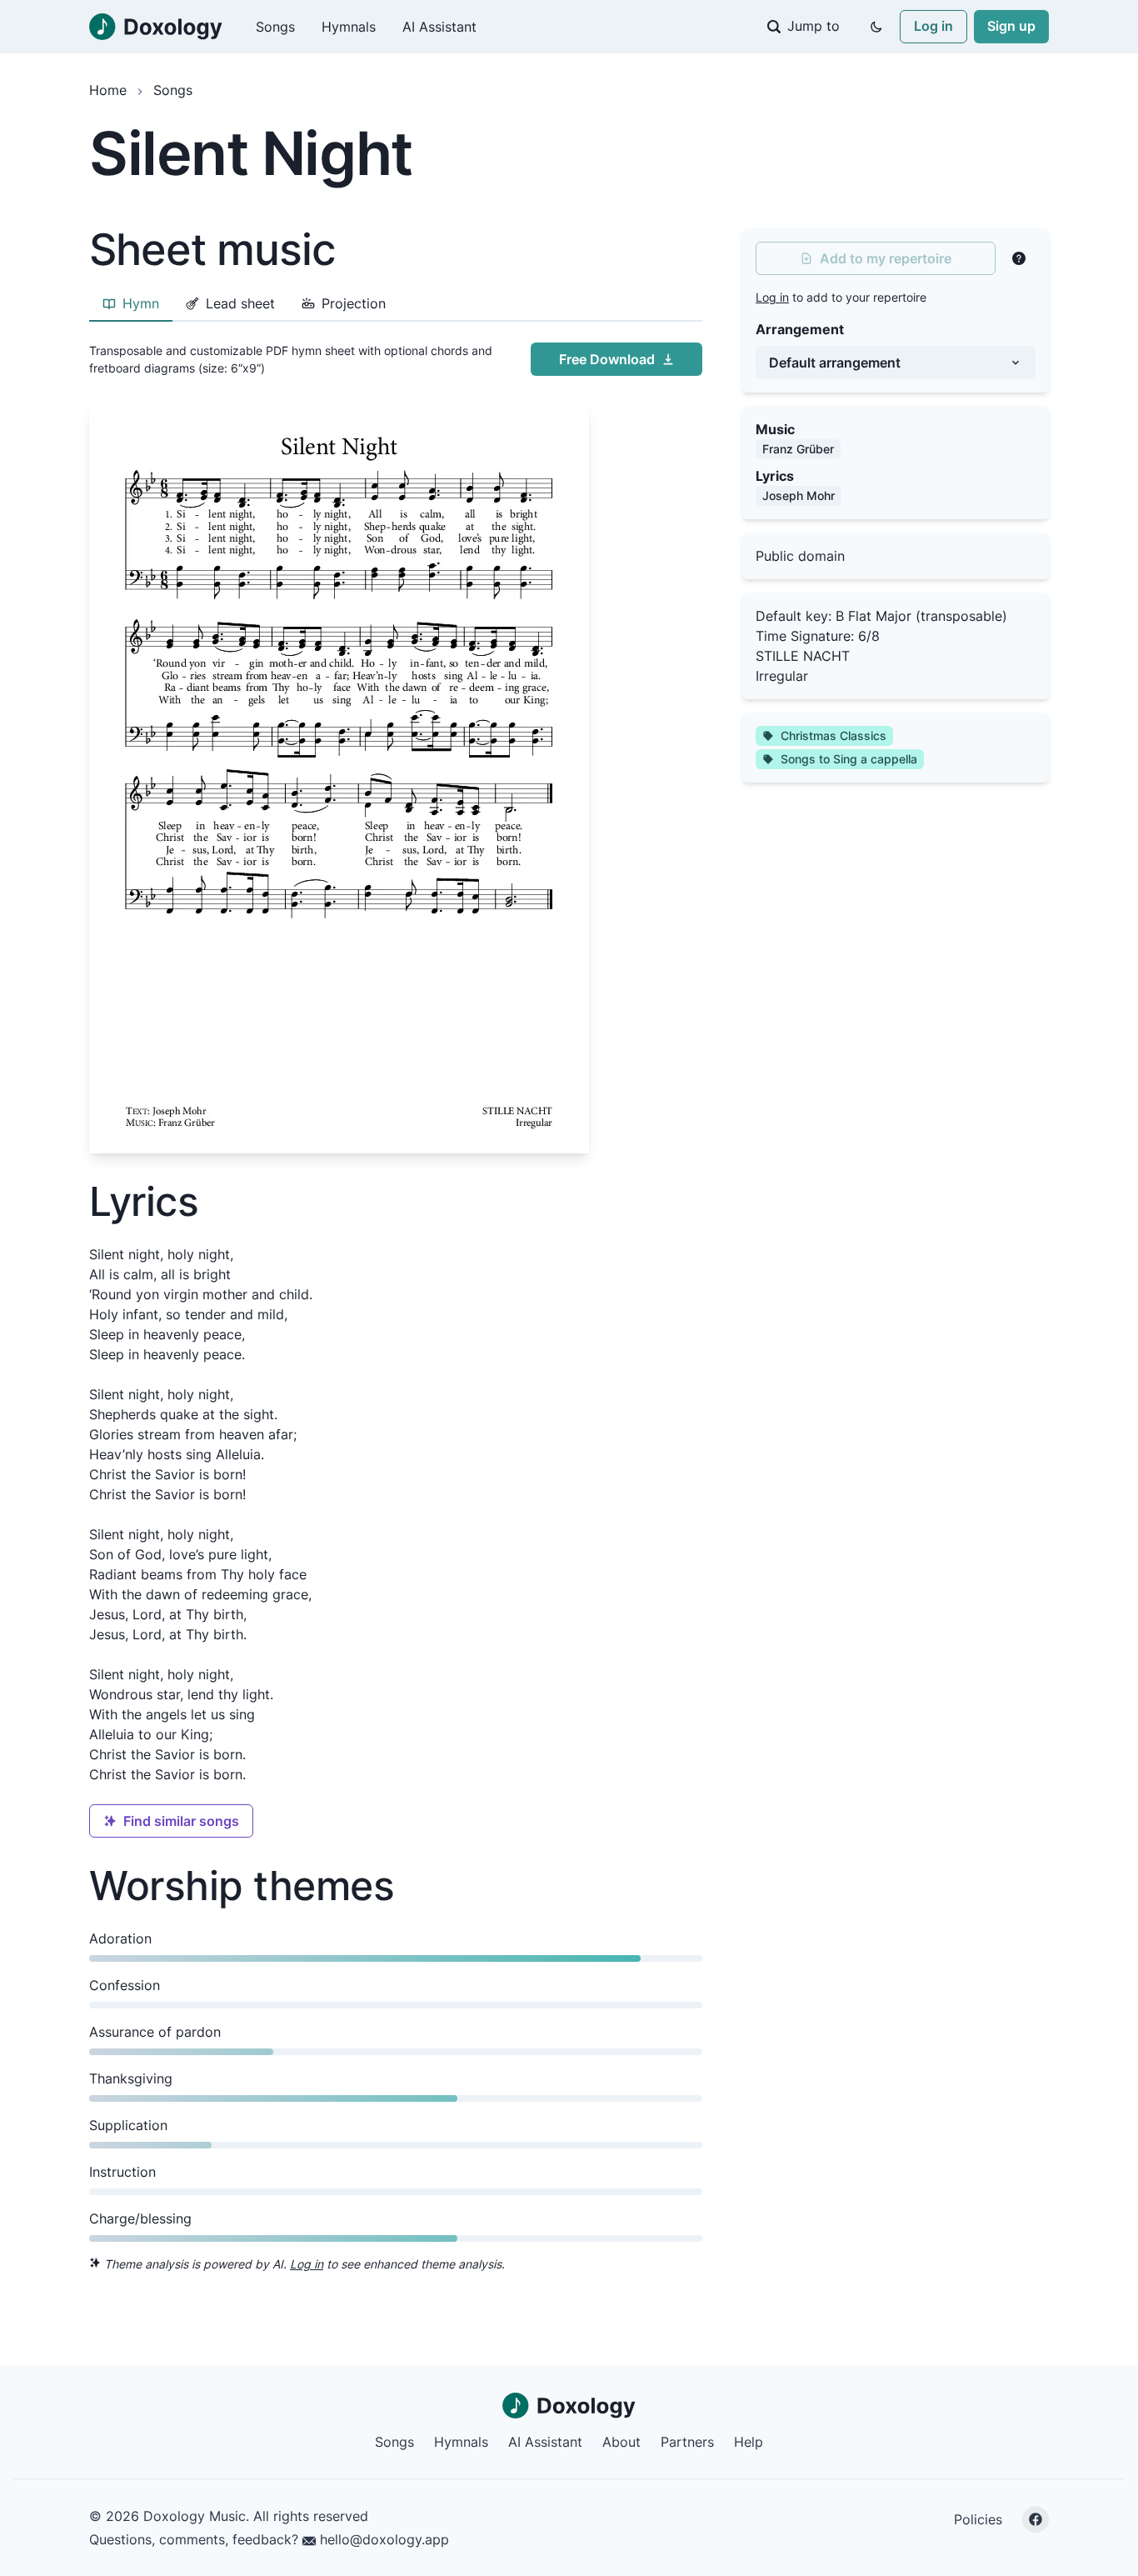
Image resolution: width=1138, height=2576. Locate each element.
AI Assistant (439, 27)
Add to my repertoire (886, 258)
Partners (687, 2442)
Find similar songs (181, 1821)
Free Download (607, 359)
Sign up (1011, 26)
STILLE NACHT (803, 656)
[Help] (1019, 258)
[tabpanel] (396, 744)
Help (749, 2442)
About (621, 2442)
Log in (933, 26)
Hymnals (349, 27)
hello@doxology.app (382, 2539)
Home (108, 90)
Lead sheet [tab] (240, 303)
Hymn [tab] (141, 303)
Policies (978, 2519)
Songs (275, 27)
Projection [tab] (354, 303)
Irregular (782, 676)
